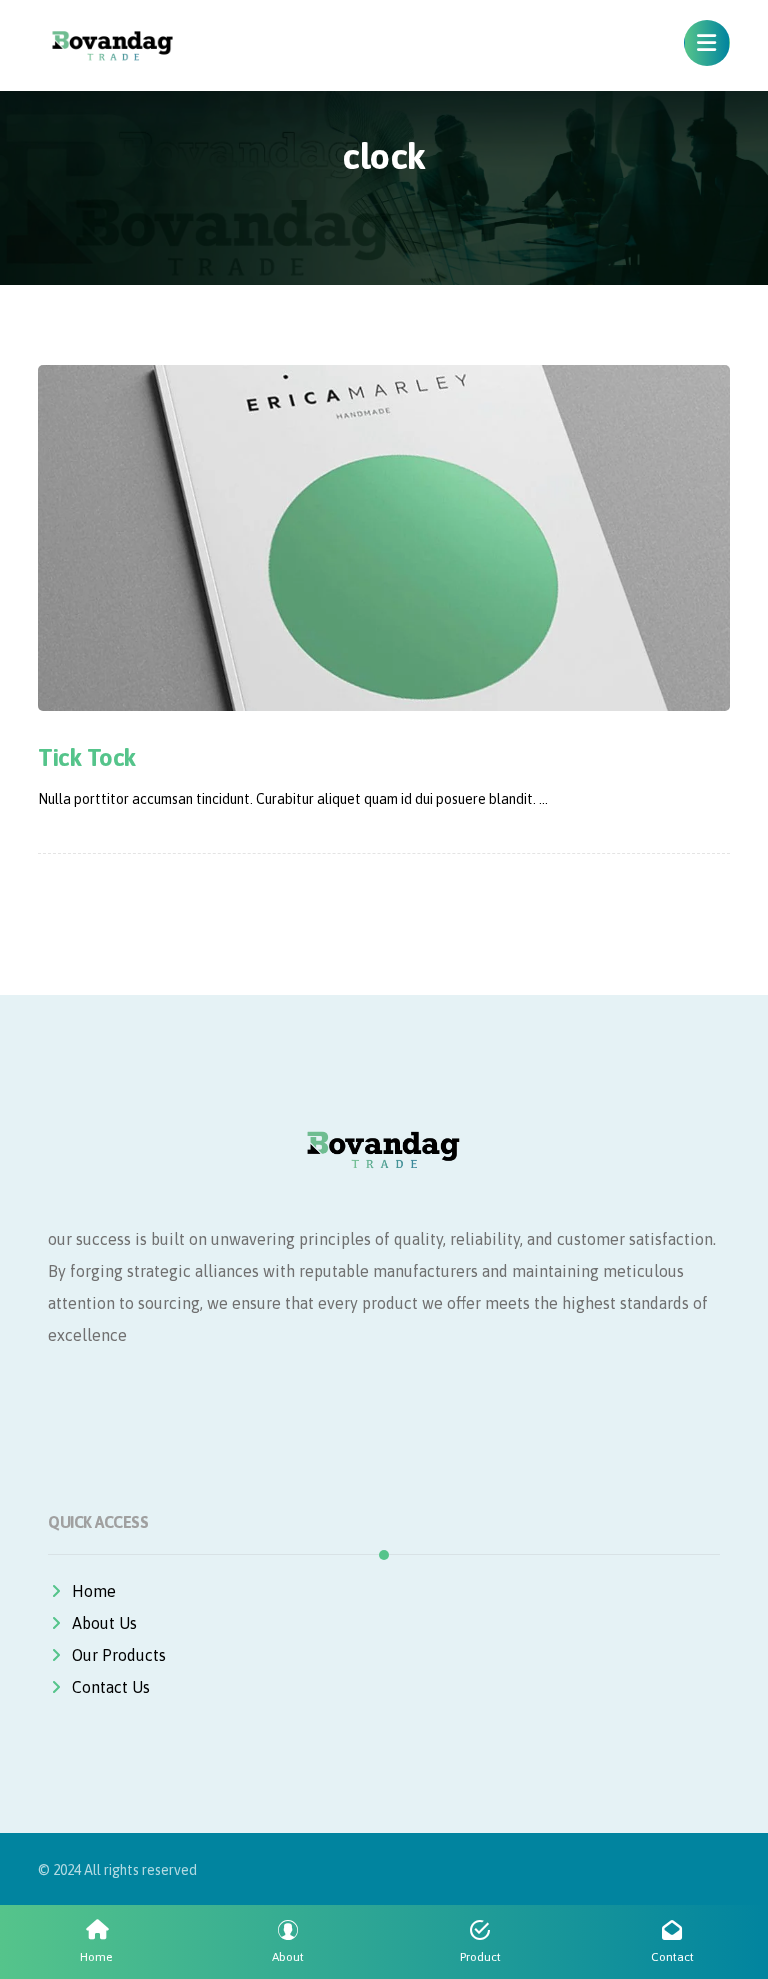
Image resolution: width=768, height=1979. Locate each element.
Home (94, 1591)
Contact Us (111, 1687)
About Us (104, 1623)
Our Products (119, 1655)
